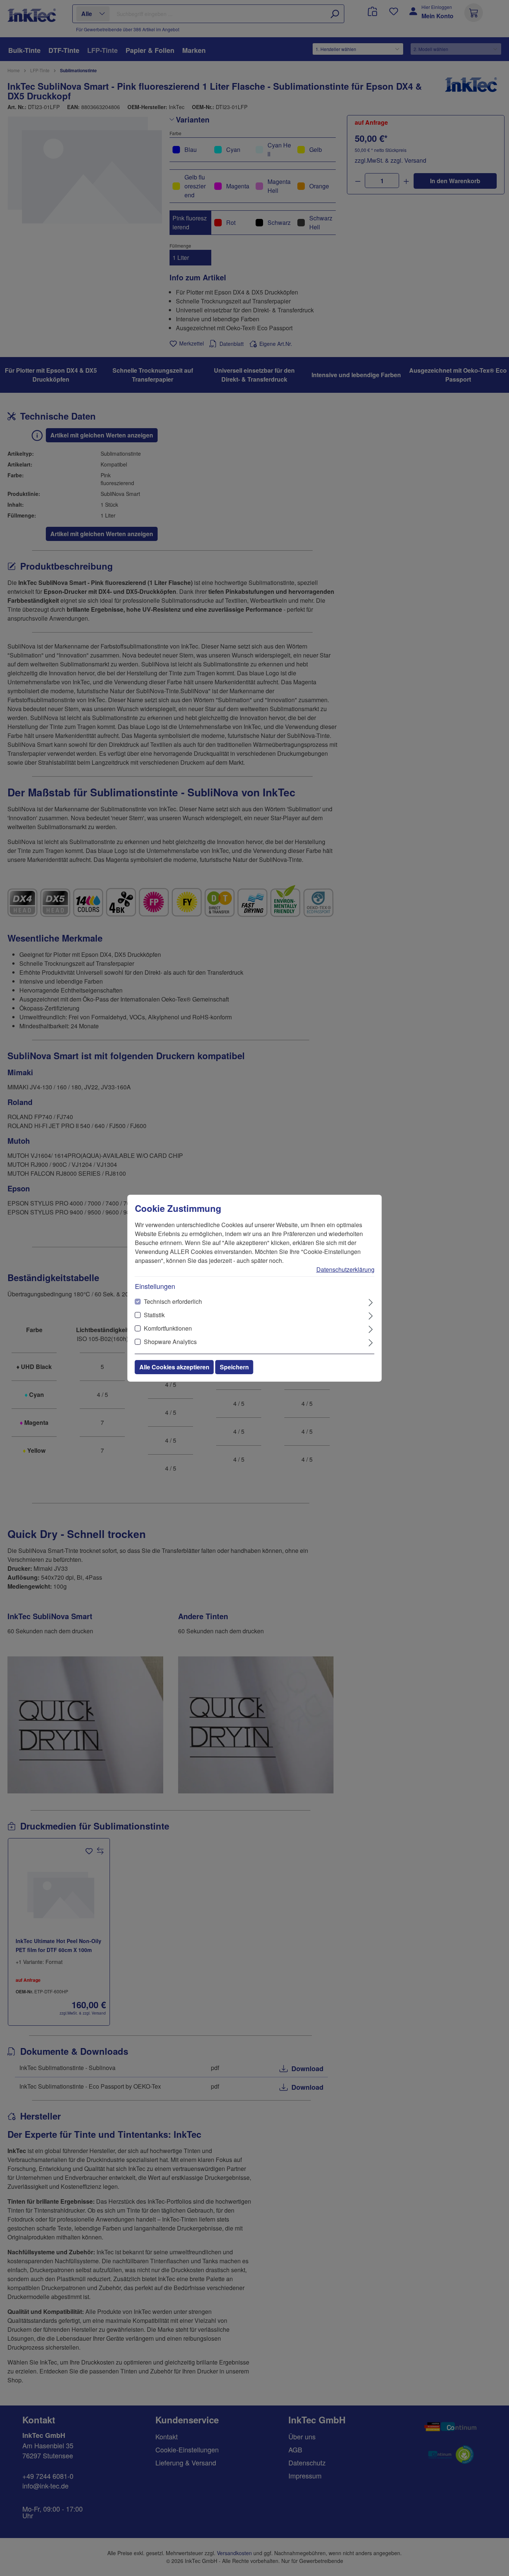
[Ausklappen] (371, 1302)
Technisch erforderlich (173, 1301)
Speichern (234, 1367)
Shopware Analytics (170, 1342)
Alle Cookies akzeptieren (174, 1367)
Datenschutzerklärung (345, 1269)
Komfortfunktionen (168, 1328)
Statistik (154, 1315)
